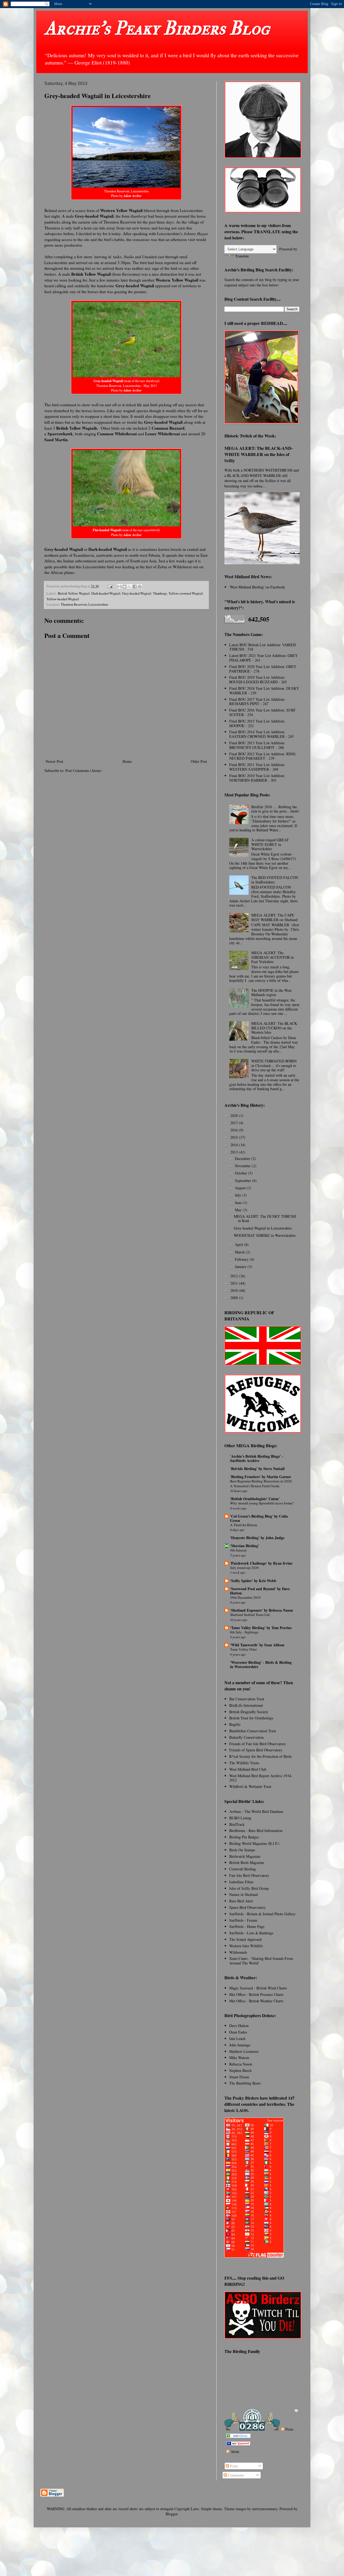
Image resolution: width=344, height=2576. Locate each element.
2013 (235, 1152)
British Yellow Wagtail (74, 593)
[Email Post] (110, 586)
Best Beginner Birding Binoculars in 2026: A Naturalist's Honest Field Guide (261, 1483)
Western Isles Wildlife (246, 1946)
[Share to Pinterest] (140, 587)
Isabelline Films (241, 1882)
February (242, 1259)
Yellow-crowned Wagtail (186, 593)
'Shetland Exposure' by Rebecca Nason (261, 1610)
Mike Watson (239, 2058)
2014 (235, 1145)
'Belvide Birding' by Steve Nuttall (257, 1469)
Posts (289, 2429)
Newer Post (54, 761)
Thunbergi (160, 593)
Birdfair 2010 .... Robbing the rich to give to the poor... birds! (275, 809)
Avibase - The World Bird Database (256, 1811)
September (243, 1181)
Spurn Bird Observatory (248, 1907)
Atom (234, 2451)
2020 (235, 1115)
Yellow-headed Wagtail (63, 599)
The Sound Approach (246, 1939)
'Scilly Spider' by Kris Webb (253, 1581)
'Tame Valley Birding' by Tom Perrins (261, 1628)
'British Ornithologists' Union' (255, 1499)
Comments (235, 2475)
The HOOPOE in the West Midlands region (271, 993)
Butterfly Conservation (246, 1737)
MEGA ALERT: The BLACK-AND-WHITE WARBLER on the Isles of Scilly (259, 454)
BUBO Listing (240, 1818)
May (239, 1210)
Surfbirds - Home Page (247, 1926)
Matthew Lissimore (244, 2051)
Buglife (235, 1724)
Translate (242, 256)
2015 (235, 1137)
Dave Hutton (239, 2026)
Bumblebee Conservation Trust (253, 1731)
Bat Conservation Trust (247, 1699)
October (241, 1173)
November (243, 1166)
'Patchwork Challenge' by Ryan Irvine (261, 1563)
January (241, 1267)
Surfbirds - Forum (243, 1920)
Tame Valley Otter (243, 1649)
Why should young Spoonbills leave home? (262, 1503)
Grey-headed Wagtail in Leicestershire (263, 1228)
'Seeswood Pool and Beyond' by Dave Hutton (260, 1591)
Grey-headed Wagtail (137, 593)
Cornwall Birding (243, 1869)
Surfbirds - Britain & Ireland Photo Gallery (262, 1914)
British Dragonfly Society (249, 1712)
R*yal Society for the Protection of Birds (260, 1756)
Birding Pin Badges (244, 1837)
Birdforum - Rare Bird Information (256, 1830)
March (240, 1252)
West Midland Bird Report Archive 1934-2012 (261, 1778)
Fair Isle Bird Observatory (249, 1875)
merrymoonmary (265, 2509)
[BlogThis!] (124, 587)
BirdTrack (237, 1824)
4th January (239, 1550)
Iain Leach (237, 2038)
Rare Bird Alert (241, 1901)
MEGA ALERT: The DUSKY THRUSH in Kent (265, 1219)
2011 (235, 1283)
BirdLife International (246, 1705)
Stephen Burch (240, 2070)
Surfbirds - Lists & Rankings (251, 1933)
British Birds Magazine (247, 1862)
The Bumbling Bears (245, 2083)
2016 (235, 1130)
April (239, 1244)
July (239, 1195)
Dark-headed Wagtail (106, 593)
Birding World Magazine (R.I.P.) (254, 1843)
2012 (235, 1276)
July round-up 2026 (244, 1568)
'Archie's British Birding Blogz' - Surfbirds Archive (257, 1458)
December (243, 1158)
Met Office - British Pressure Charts (256, 1994)
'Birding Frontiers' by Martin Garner (261, 1477)
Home (127, 761)
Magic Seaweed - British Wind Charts (258, 1988)
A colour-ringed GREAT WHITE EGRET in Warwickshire (270, 844)
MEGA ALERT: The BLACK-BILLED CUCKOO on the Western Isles (275, 1028)
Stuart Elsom (239, 2077)
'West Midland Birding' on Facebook (257, 587)
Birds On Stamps (242, 1850)
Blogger (171, 2514)
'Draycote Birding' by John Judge (257, 1538)
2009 (235, 1298)
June (239, 1203)
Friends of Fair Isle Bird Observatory (258, 1744)
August (241, 1188)
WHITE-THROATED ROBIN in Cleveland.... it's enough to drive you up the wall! (274, 1066)
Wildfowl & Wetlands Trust (250, 1786)
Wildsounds (238, 1952)
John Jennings (240, 2045)
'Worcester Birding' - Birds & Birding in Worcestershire (261, 1664)
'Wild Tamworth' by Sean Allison (257, 1645)
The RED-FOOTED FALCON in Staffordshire (275, 880)
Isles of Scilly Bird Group (249, 1888)
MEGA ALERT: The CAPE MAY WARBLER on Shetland (274, 917)
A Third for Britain (244, 1525)
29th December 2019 (245, 1597)
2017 (235, 1123)
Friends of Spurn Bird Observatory (256, 1750)
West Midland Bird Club (248, 1769)
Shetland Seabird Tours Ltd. (250, 1615)
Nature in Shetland (243, 1894)
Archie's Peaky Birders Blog (157, 28)
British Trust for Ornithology (251, 1718)
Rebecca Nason (241, 2064)
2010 (235, 1290)
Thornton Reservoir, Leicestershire (85, 604)
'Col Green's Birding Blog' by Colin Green (259, 1518)
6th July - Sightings (244, 1632)
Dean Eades (238, 2032)
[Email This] (119, 587)
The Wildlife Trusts (244, 1763)
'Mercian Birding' (245, 1546)
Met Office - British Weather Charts (256, 2001)
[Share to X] (130, 587)
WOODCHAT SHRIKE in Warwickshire (265, 1235)
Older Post (199, 761)
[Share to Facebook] (135, 587)
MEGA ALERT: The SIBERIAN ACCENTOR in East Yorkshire (273, 957)
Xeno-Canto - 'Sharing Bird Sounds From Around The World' (261, 1961)
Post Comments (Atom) (83, 770)
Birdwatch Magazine (245, 1856)
